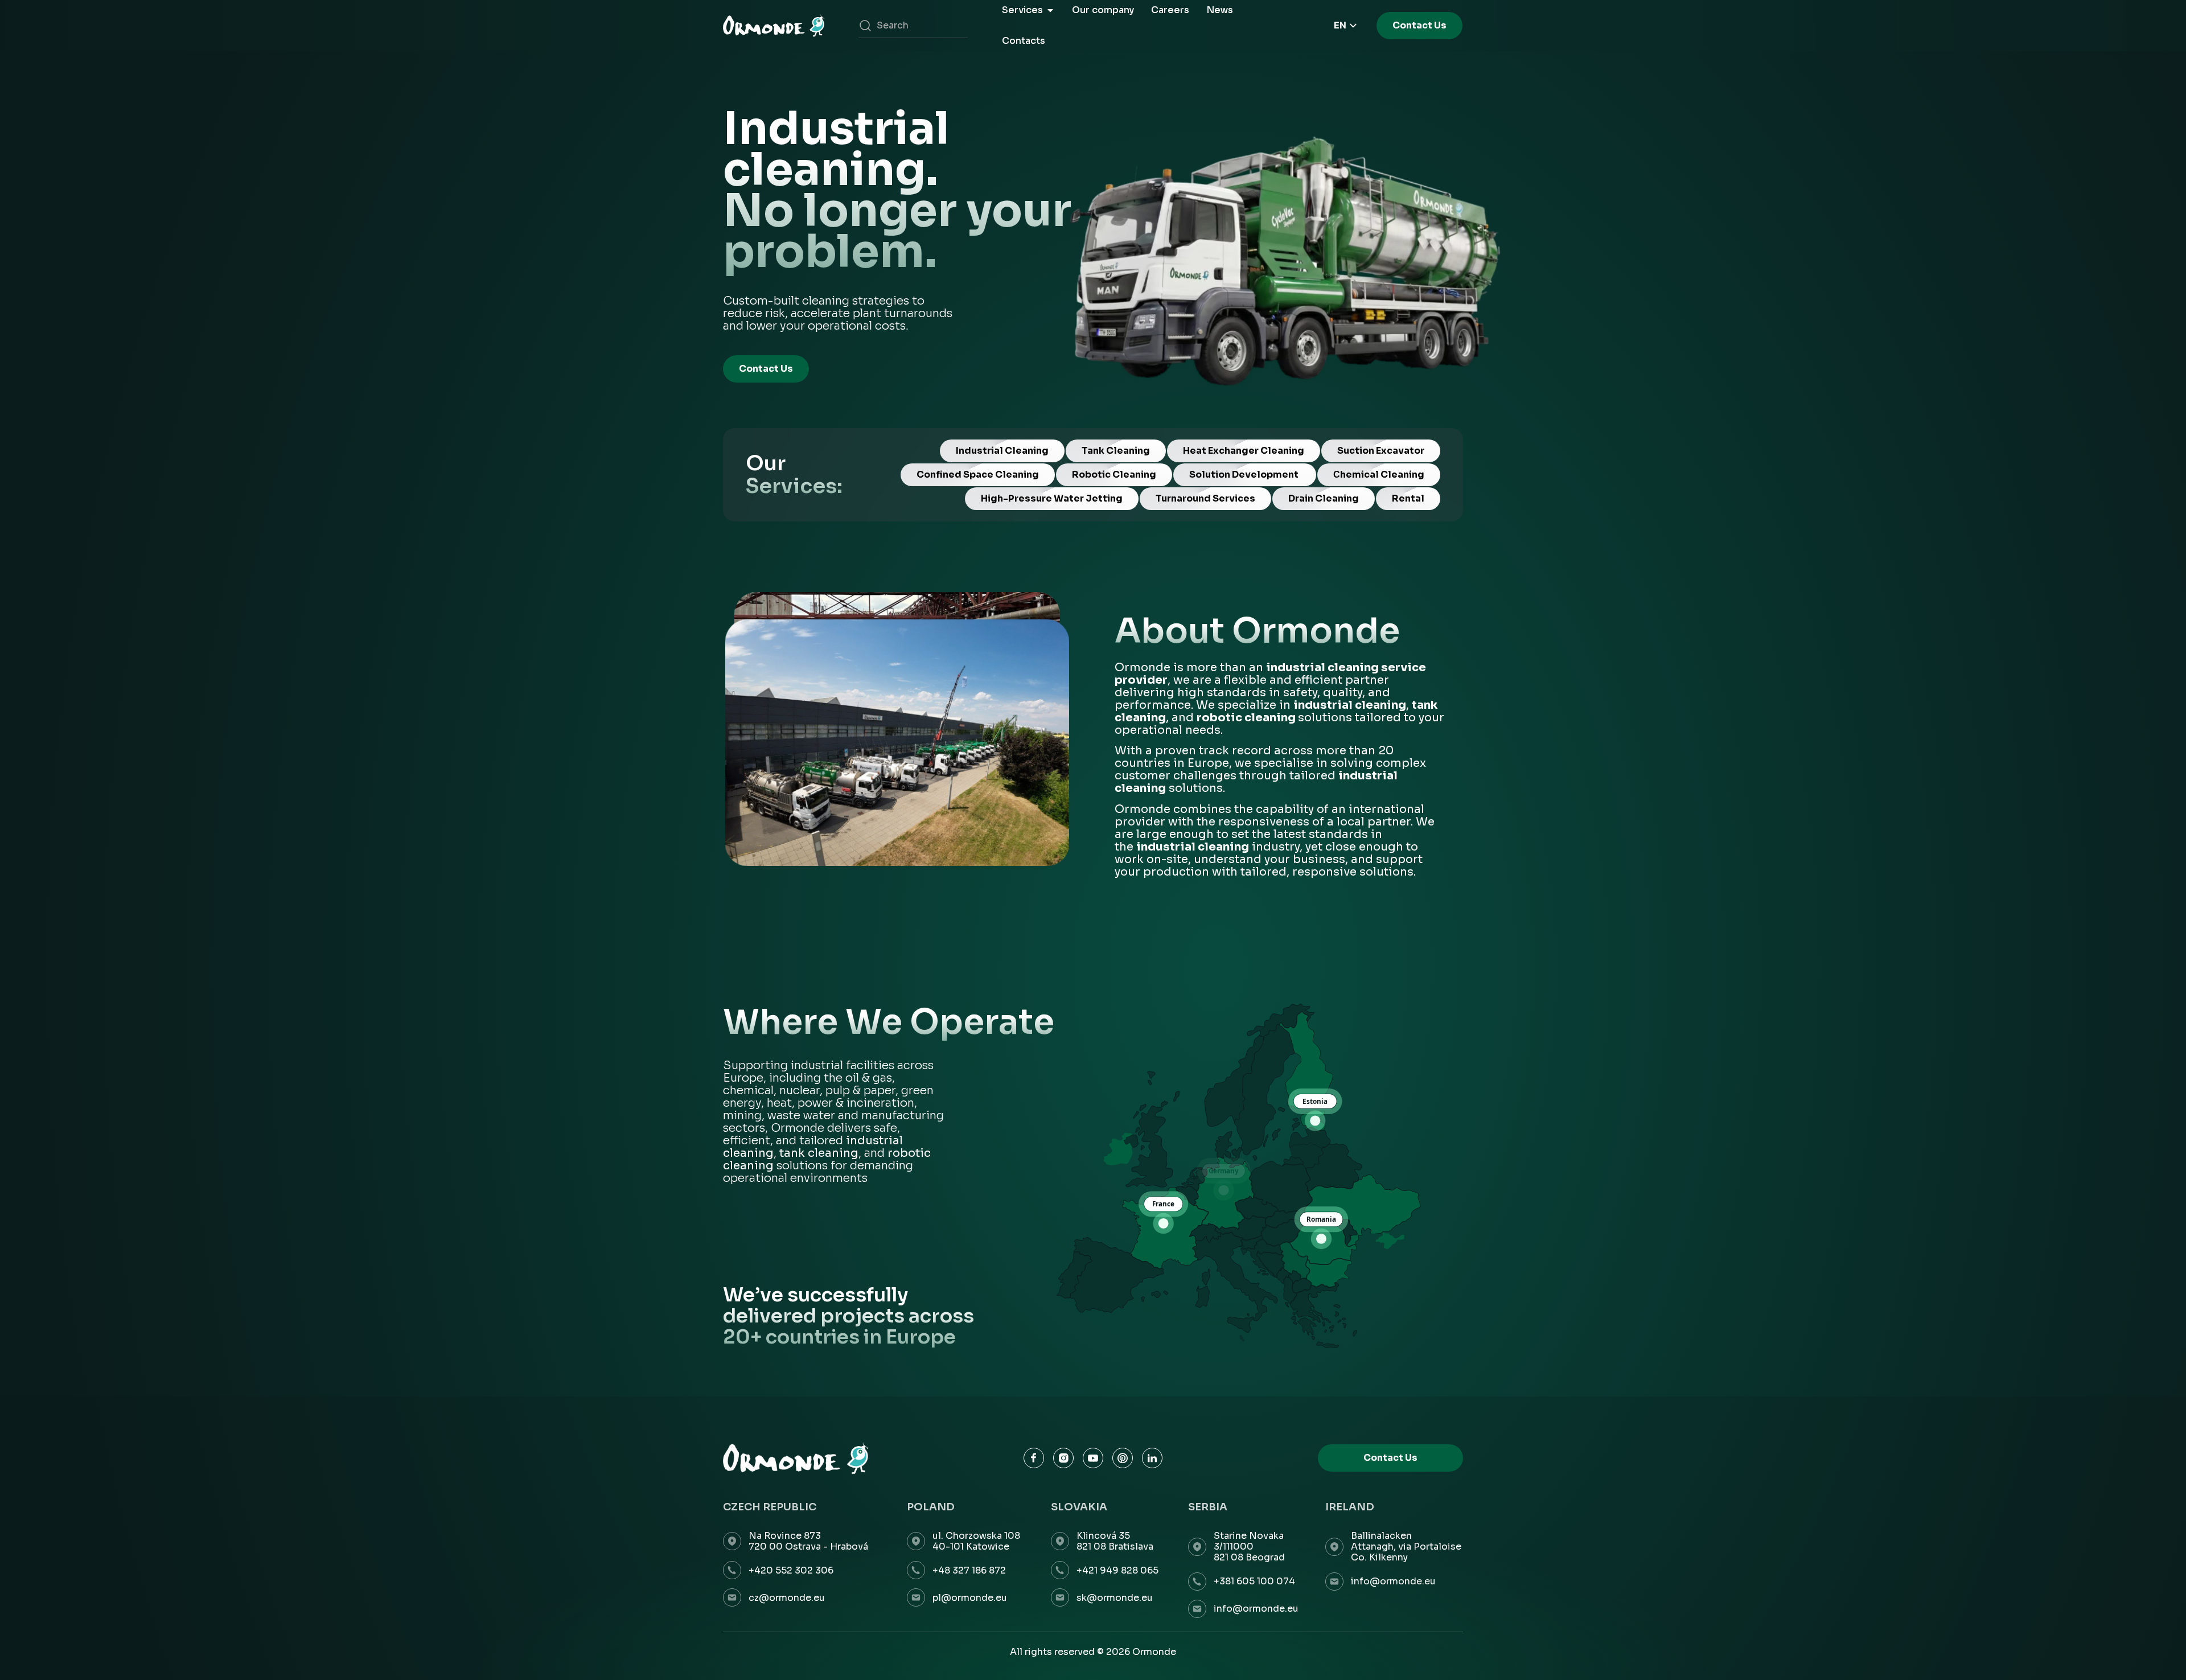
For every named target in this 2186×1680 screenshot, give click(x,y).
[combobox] (913, 26)
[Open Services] (1050, 10)
